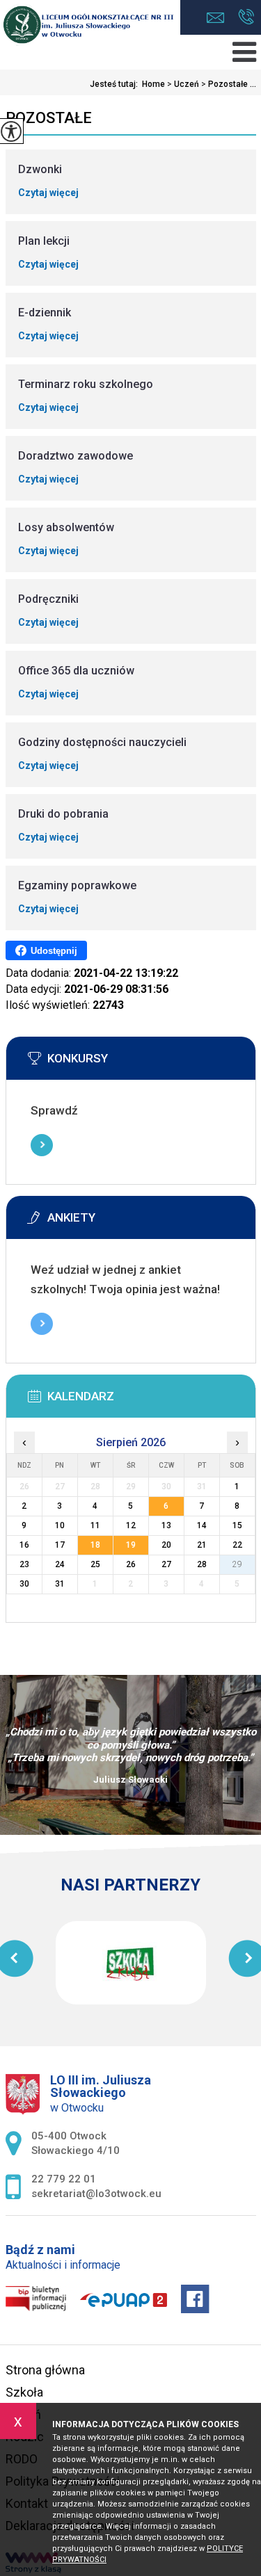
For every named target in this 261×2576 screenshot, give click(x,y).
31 (60, 1584)
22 (237, 1545)
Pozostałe (49, 118)
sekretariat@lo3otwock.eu (219, 18)
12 (131, 1525)
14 (202, 1525)
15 (237, 1525)
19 (131, 1545)
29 (237, 1564)
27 (166, 1564)
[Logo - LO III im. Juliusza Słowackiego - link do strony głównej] (90, 25)
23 (24, 1564)
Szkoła (24, 2392)
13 (166, 1525)
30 (24, 1584)
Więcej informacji (42, 1145)
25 (95, 1564)
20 (166, 1545)
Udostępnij (54, 951)
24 (60, 1564)
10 (60, 1525)
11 (95, 1525)
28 (202, 1564)
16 (24, 1545)
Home (153, 84)
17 (60, 1545)
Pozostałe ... (229, 84)
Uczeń (183, 84)
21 (202, 1545)
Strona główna (45, 2370)
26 (131, 1564)
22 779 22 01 (246, 18)
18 (95, 1545)
